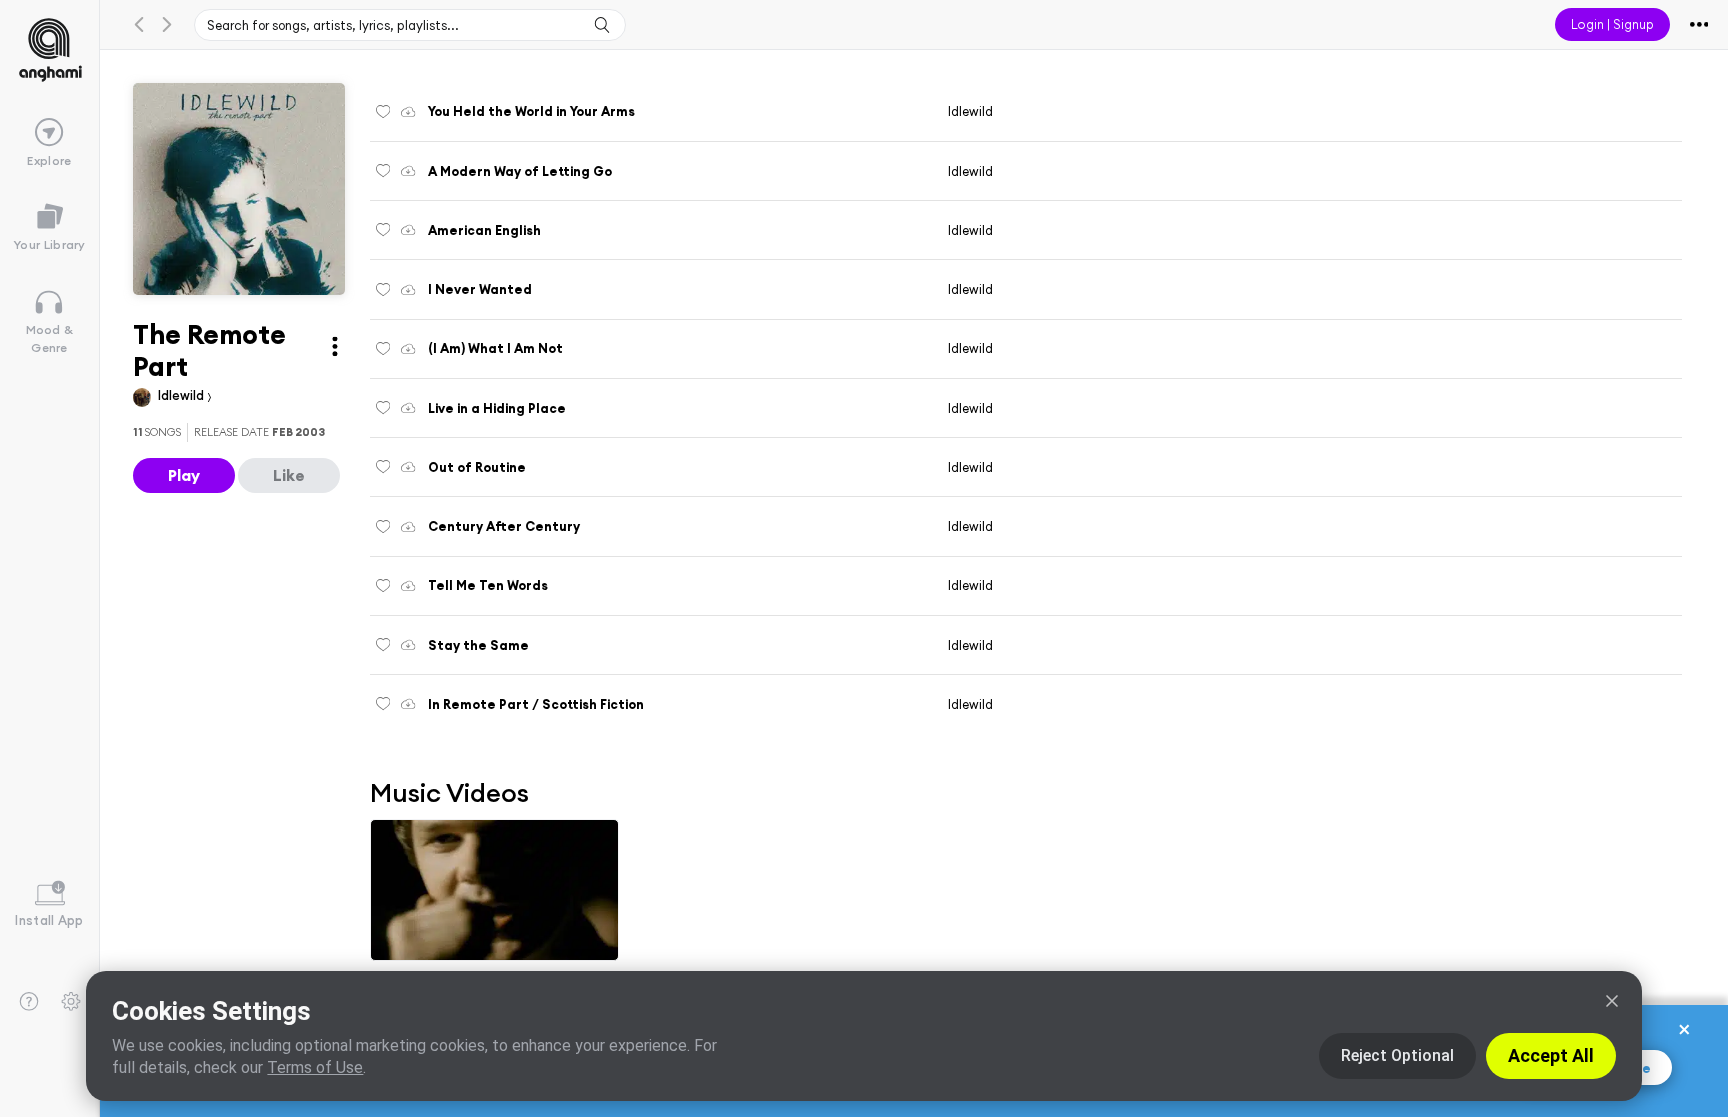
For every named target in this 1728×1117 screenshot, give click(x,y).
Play (184, 475)
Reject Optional (1397, 1055)
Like (289, 475)
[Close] (1612, 1001)
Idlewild (182, 395)
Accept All (1551, 1055)
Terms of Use (315, 1067)
